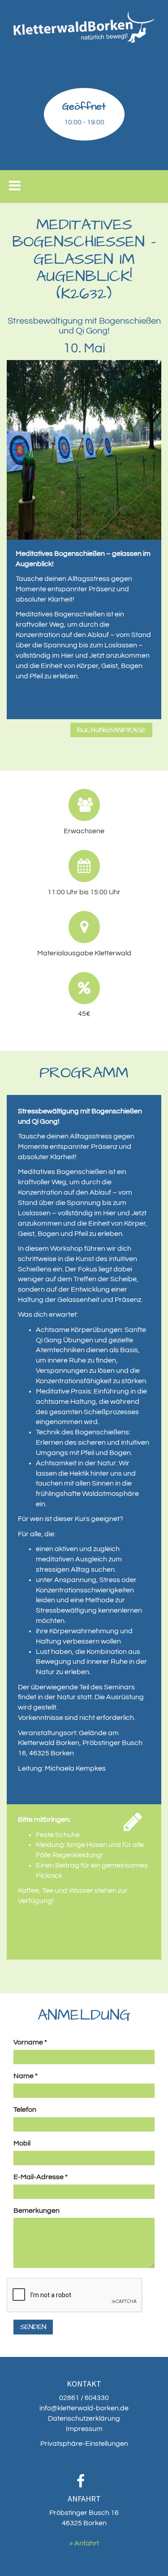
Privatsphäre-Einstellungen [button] (84, 2444)
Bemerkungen (37, 2211)
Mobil (22, 2143)
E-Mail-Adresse (41, 2177)
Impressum (84, 2429)
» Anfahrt (84, 2543)
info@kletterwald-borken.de (84, 2408)
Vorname (30, 2042)
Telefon (25, 2110)
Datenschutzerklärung (84, 2418)
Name (26, 2076)
